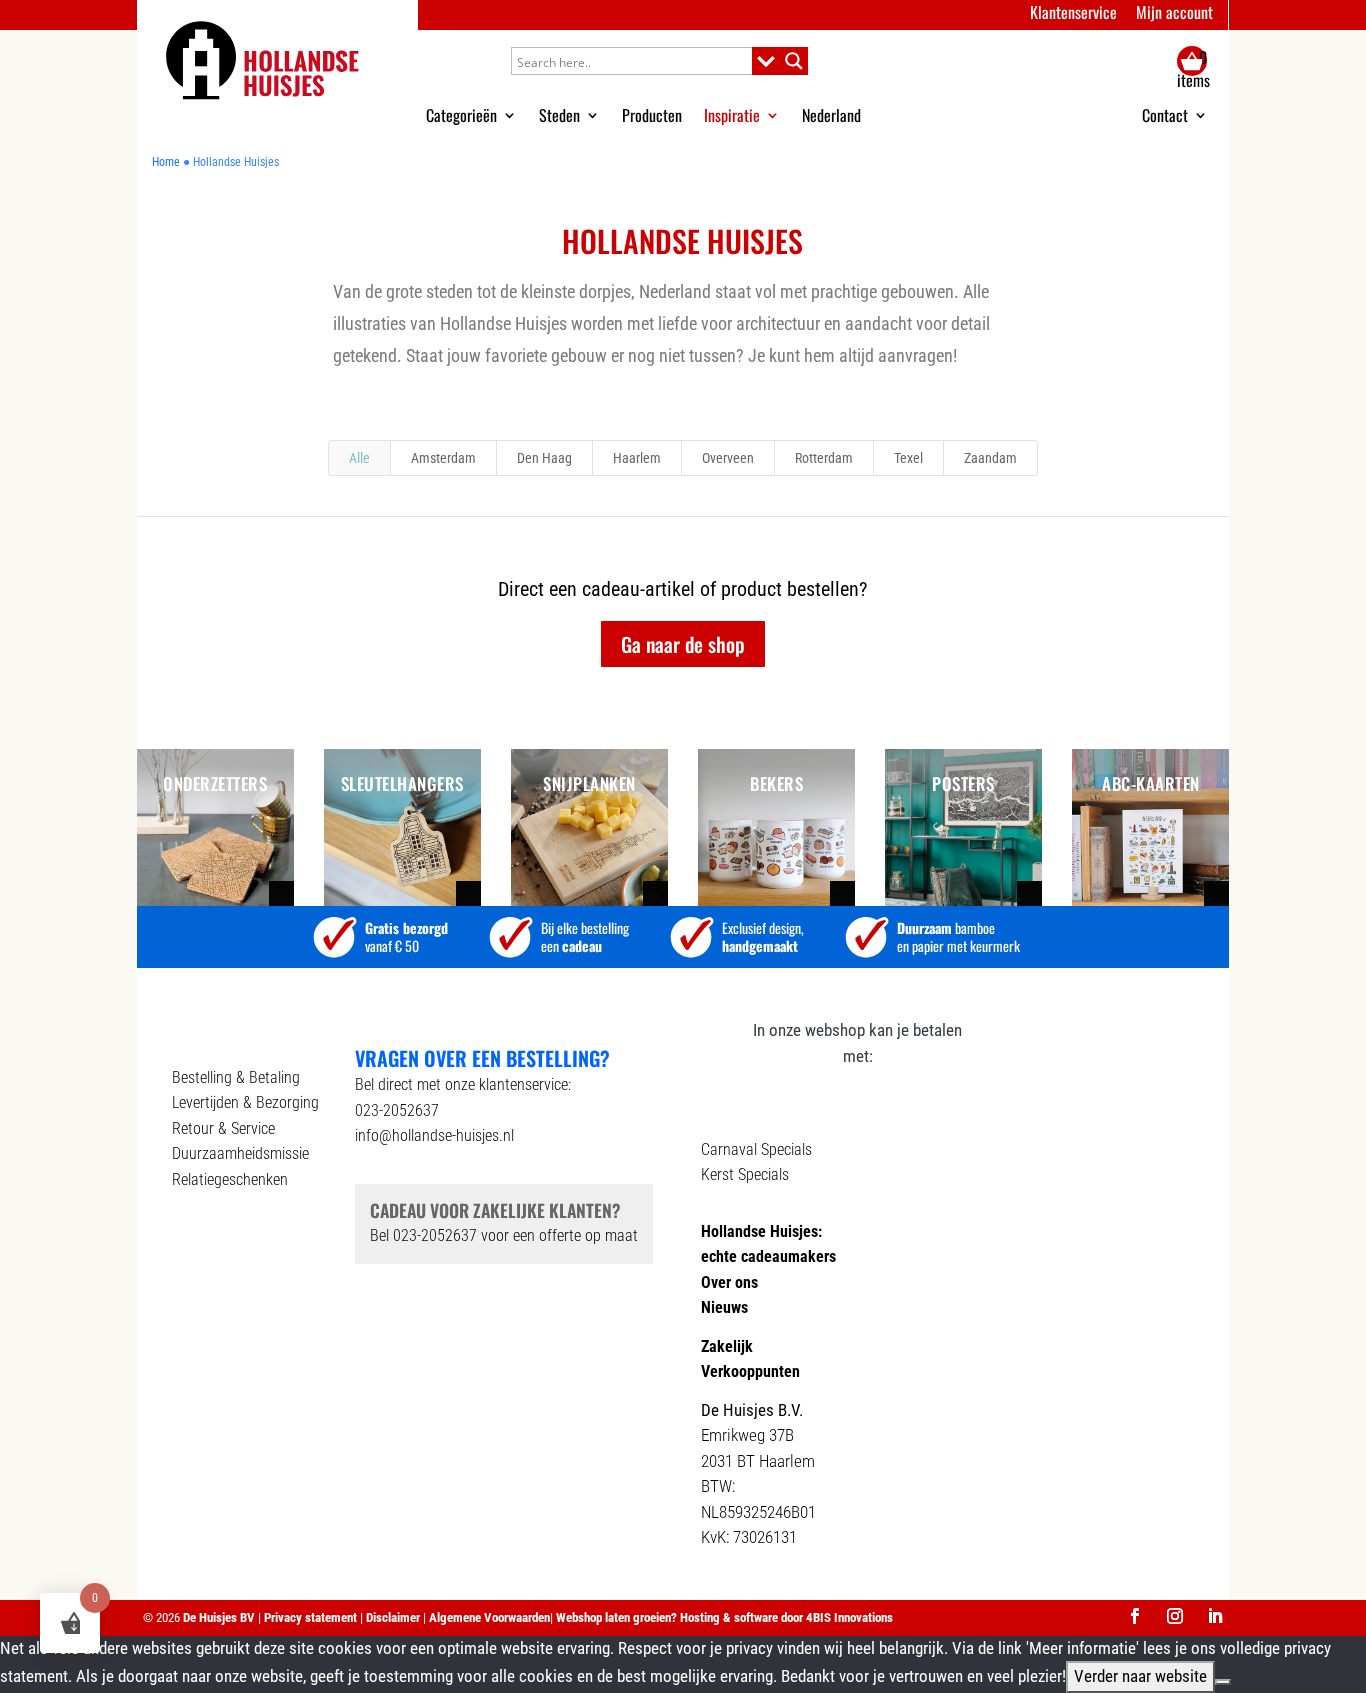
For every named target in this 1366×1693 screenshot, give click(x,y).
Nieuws (724, 1307)
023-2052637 (397, 1110)
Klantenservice (1073, 12)
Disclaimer (394, 1617)
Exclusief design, (763, 936)
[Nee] (1223, 1682)
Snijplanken (589, 783)
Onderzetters (215, 783)
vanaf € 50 (406, 936)
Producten (652, 115)
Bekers (776, 783)
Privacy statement (312, 1617)
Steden (559, 115)
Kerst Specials (745, 1174)
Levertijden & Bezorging (245, 1102)
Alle (359, 458)
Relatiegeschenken (230, 1179)
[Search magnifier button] (794, 61)
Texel (908, 458)
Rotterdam (824, 458)
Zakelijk (727, 1346)
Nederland (831, 115)
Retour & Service (223, 1128)
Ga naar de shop (683, 644)
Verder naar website (1140, 1676)
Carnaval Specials (756, 1149)
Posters (963, 783)
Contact (1165, 116)
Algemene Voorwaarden (489, 1617)
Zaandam (990, 458)
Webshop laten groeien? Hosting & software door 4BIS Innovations (724, 1617)
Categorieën (461, 115)
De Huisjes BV (219, 1617)
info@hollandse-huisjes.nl (434, 1135)
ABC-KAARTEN (1151, 783)
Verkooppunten (750, 1371)
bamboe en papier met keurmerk (958, 936)
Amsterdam (443, 458)
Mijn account (1174, 12)
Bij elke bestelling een (585, 936)
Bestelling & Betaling (236, 1077)
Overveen (728, 458)
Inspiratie (732, 115)
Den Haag (544, 458)
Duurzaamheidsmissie (240, 1153)
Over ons (729, 1282)
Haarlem (637, 458)
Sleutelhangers (402, 783)
